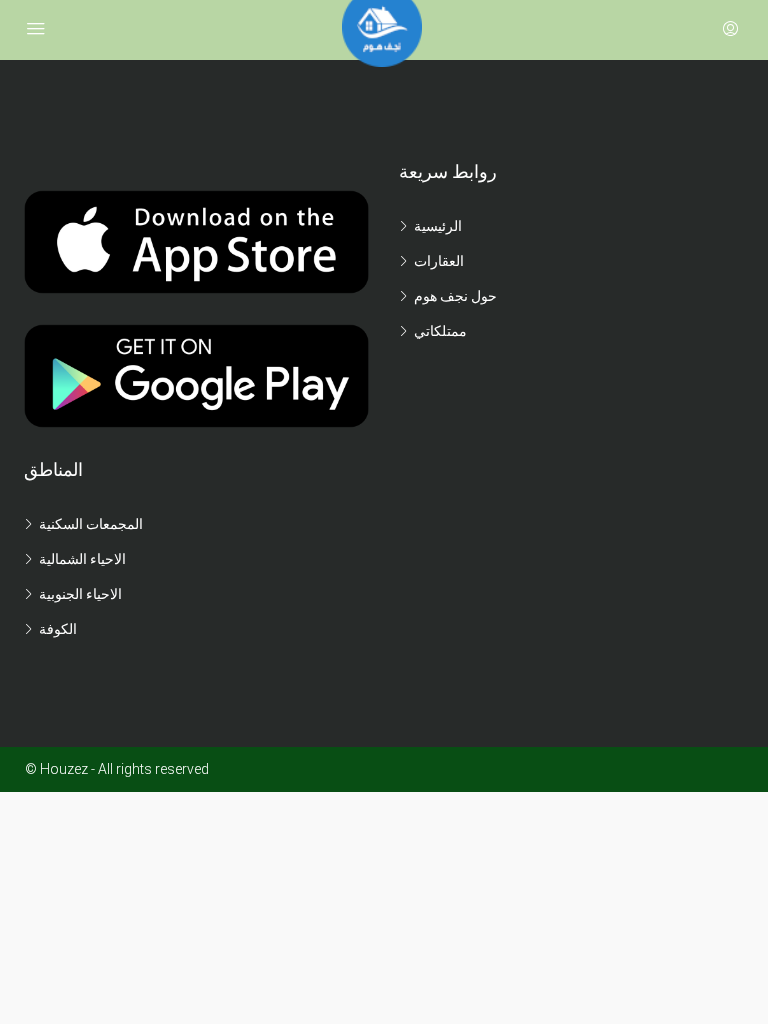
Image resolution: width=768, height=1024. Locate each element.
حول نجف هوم (455, 296)
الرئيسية (438, 226)
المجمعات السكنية (91, 524)
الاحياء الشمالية (82, 559)
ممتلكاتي (440, 331)
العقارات (439, 261)
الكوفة (58, 629)
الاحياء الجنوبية (80, 594)
